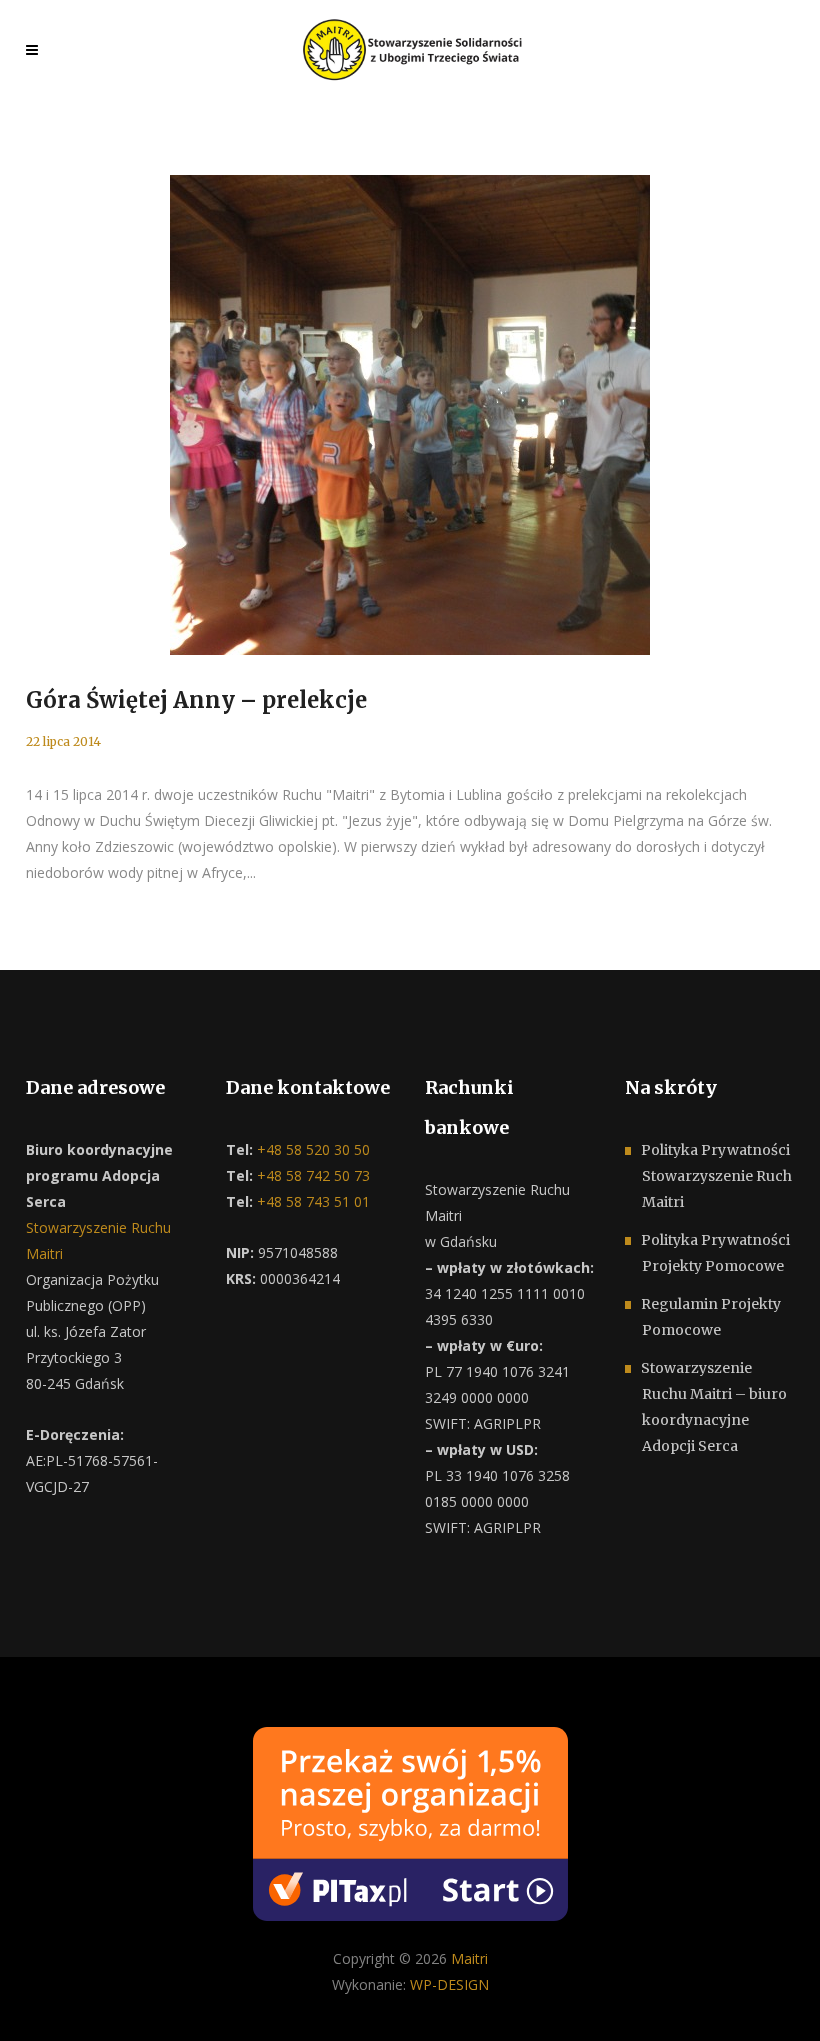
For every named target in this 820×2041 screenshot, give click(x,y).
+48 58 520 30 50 (311, 1149)
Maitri (469, 1958)
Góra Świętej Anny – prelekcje (196, 700)
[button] (40, 2001)
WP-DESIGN (449, 1984)
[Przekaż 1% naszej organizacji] (410, 1821)
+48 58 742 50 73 (311, 1175)
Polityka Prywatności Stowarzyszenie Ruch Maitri (716, 1176)
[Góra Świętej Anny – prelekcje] (410, 415)
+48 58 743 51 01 (311, 1201)
